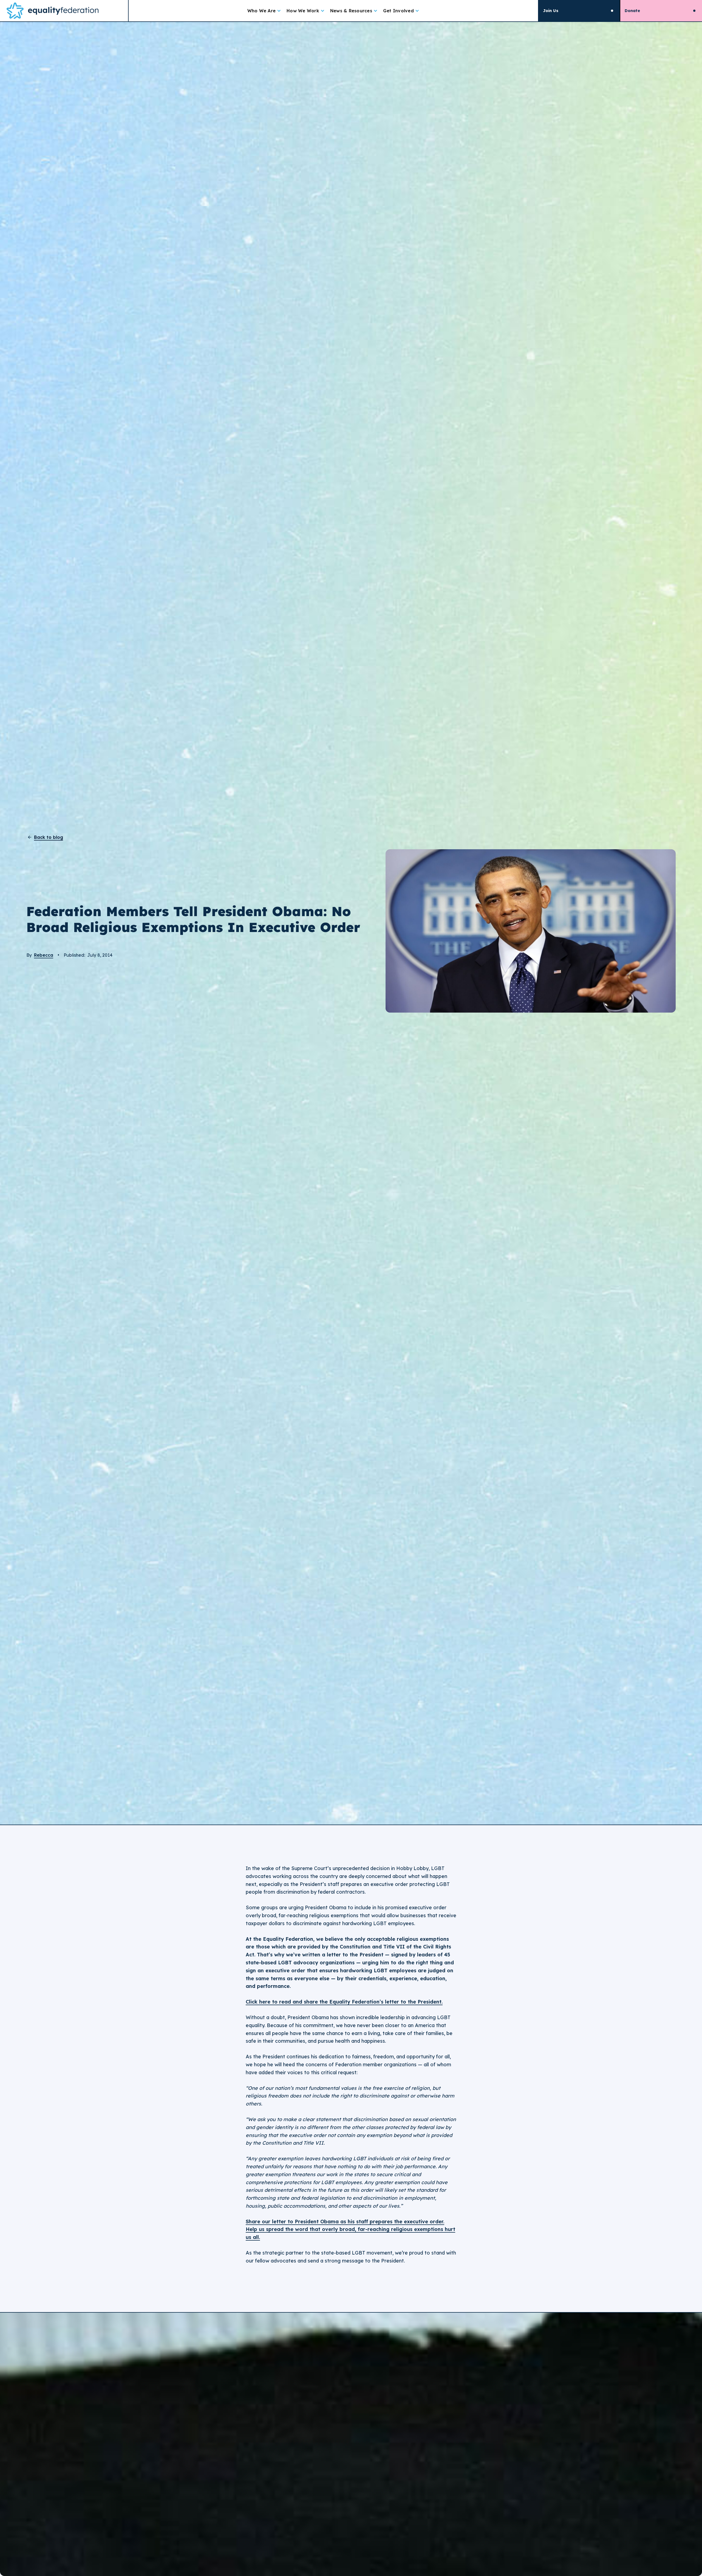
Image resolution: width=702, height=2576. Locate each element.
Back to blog (49, 837)
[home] (64, 11)
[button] (264, 11)
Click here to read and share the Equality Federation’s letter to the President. (344, 2002)
